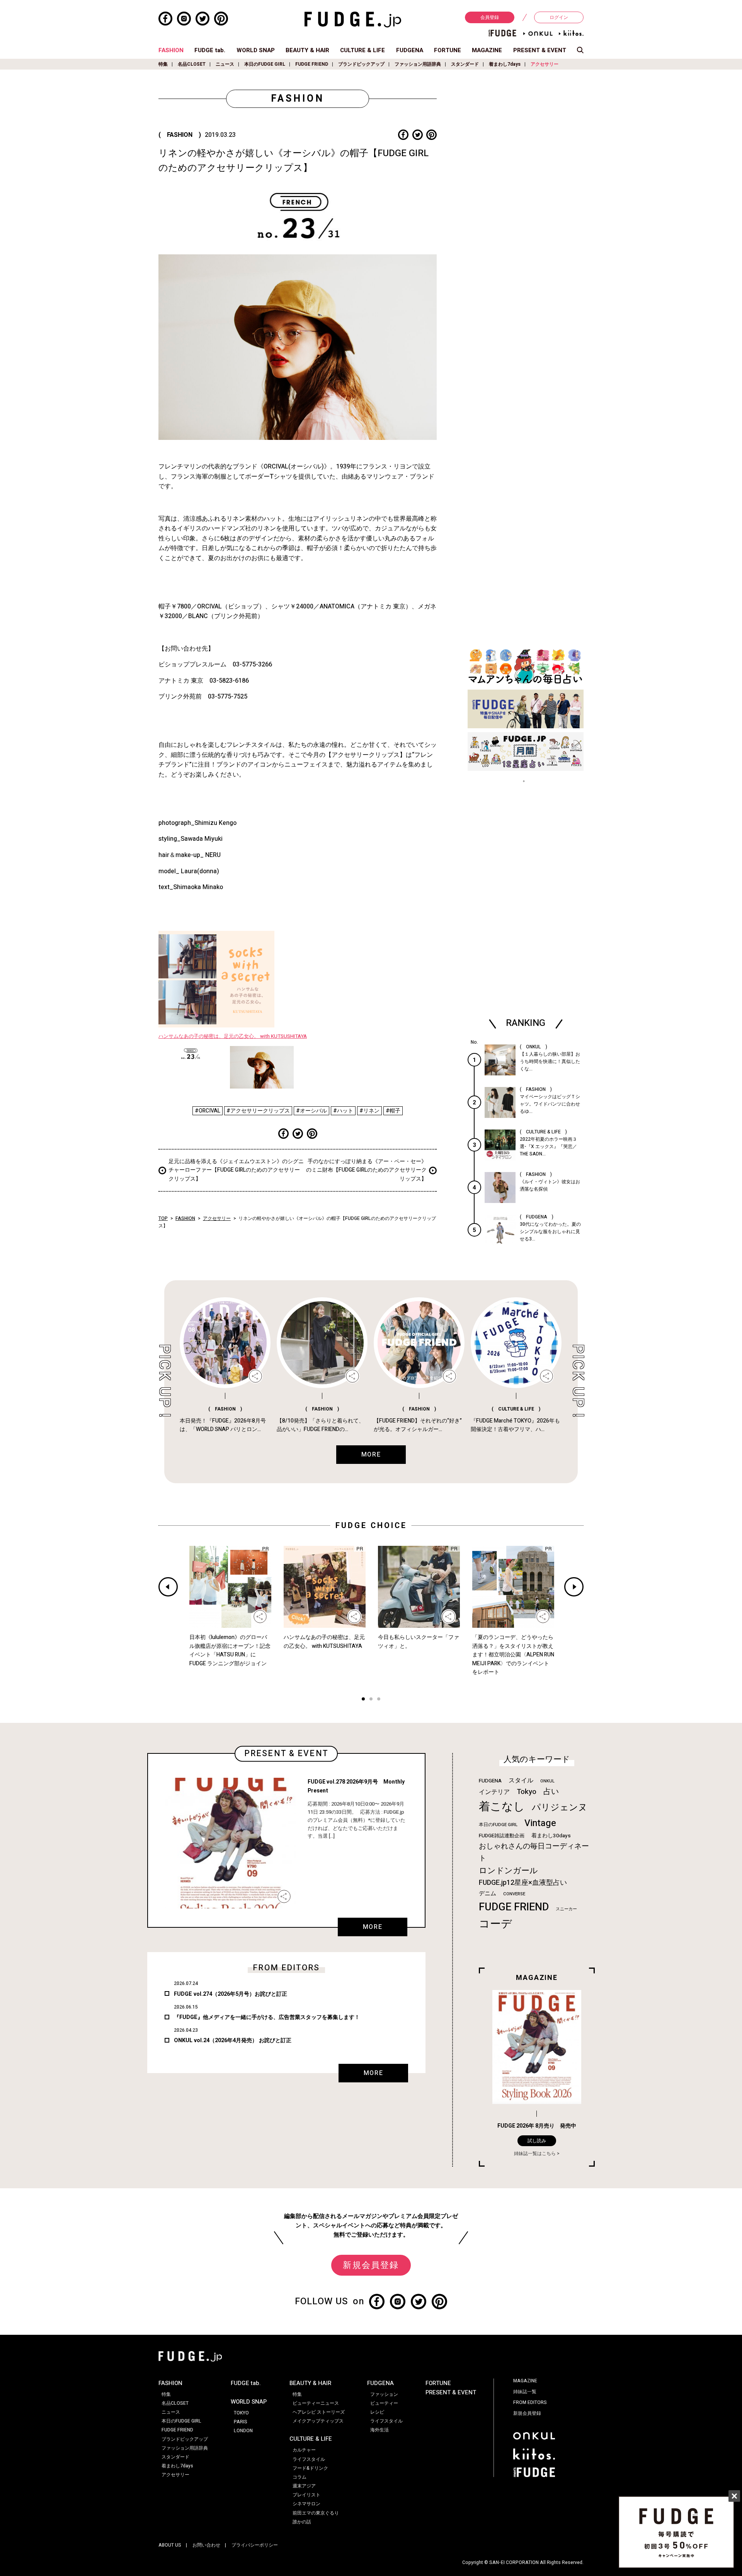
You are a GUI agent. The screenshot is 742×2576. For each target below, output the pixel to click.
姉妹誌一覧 (525, 2392)
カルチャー (304, 2450)
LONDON (243, 2431)
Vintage (540, 1823)
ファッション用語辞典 (418, 64)
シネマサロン (306, 2504)
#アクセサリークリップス (258, 1111)
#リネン (369, 1111)
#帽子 (393, 1111)
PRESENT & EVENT (540, 50)
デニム (488, 1893)
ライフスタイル (309, 2459)
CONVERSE (514, 1894)
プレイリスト (306, 2495)
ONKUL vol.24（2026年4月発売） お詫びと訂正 (233, 2040)
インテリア (494, 1792)
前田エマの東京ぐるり (316, 2513)
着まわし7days (505, 64)
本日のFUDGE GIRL (265, 64)
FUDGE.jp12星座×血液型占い (523, 1883)
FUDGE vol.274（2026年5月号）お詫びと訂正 (231, 1994)
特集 (163, 64)
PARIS (241, 2422)
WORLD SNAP (256, 50)
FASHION (171, 50)
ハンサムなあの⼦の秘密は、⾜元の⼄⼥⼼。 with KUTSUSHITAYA (233, 1036)
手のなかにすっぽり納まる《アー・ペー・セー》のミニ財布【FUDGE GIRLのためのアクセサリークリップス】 (366, 1170)
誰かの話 (302, 2522)
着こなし (502, 1807)
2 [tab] (371, 1700)
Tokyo (527, 1792)
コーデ (495, 1924)
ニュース (225, 64)
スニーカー (566, 1909)
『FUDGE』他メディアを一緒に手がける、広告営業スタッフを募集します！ (267, 2017)
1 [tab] (363, 1700)
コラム (300, 2477)
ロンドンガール (508, 1871)
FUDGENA (410, 50)
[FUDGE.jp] (353, 19)
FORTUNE (448, 50)
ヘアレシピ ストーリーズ (319, 2412)
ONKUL (547, 1781)
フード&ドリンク (310, 2468)
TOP (163, 1218)
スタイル (521, 1780)
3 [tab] (379, 1700)
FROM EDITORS (530, 2402)
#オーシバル (311, 1111)
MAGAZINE (487, 50)
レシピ (377, 2412)
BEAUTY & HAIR (307, 50)
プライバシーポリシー (255, 2545)
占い (551, 1791)
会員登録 (490, 17)
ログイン (559, 17)
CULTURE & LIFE (362, 50)
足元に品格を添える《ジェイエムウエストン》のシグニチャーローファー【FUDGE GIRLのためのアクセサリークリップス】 (236, 1170)
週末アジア (304, 2486)
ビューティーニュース (316, 2403)
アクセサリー (545, 64)
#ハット (343, 1111)
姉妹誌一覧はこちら (535, 2153)
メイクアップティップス (318, 2421)
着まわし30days (551, 1836)
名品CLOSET (192, 64)
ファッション (384, 2394)
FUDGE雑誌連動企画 (502, 1836)
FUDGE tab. (210, 50)
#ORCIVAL (208, 1111)
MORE (373, 1927)
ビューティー (384, 2403)
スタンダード (465, 64)
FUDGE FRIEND (312, 64)
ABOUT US (170, 2545)
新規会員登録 (371, 2265)
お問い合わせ (206, 2545)
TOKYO (241, 2413)
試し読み (537, 2141)
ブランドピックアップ (361, 64)
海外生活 (380, 2430)
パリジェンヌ (560, 1808)
